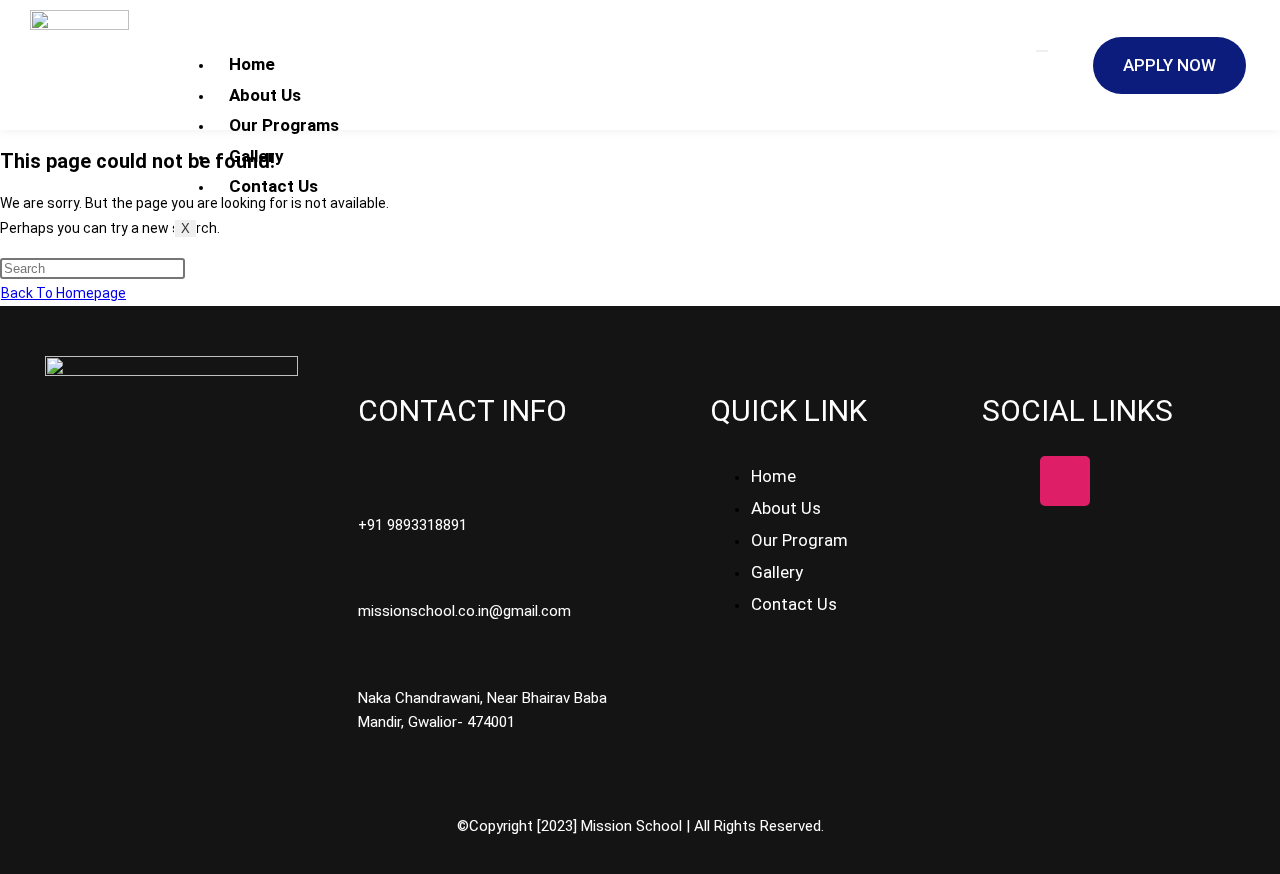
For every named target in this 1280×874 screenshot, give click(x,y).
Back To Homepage (63, 293)
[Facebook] (1007, 481)
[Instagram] (1065, 481)
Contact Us (273, 186)
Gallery (256, 156)
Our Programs (284, 125)
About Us (265, 95)
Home (252, 64)
